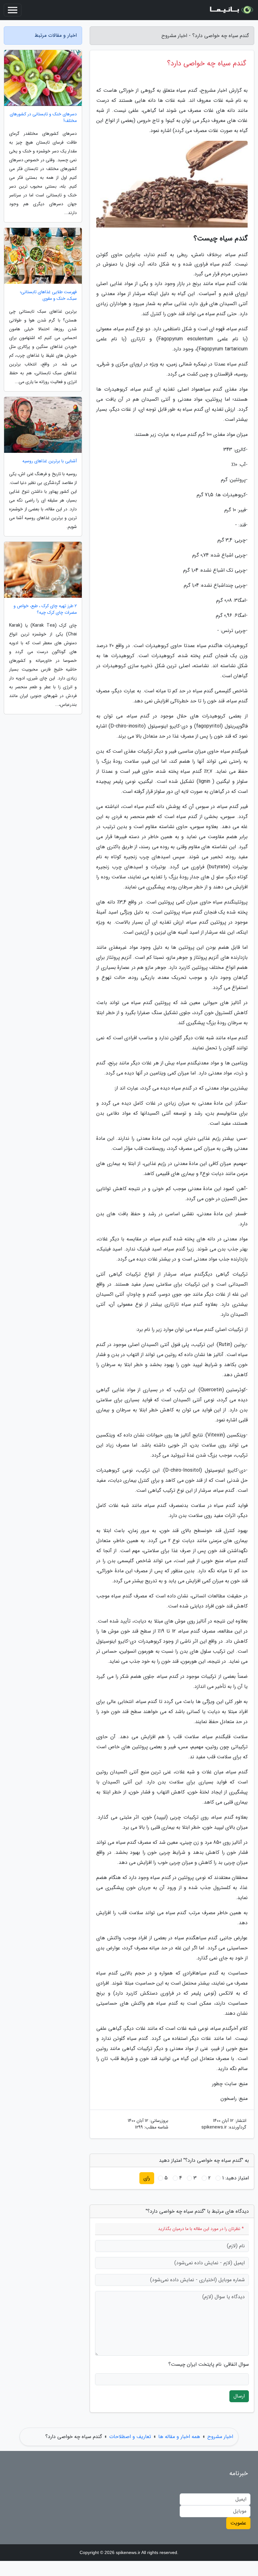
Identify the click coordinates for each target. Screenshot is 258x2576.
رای (147, 2178)
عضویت (238, 2523)
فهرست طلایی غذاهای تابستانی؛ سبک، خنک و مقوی (48, 295)
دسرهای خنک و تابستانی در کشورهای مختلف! (43, 118)
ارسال (239, 2396)
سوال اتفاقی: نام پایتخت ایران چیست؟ (209, 2365)
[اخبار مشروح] (231, 10)
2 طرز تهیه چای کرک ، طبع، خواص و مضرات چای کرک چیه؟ (45, 609)
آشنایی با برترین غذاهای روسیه (50, 461)
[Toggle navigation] (13, 10)
